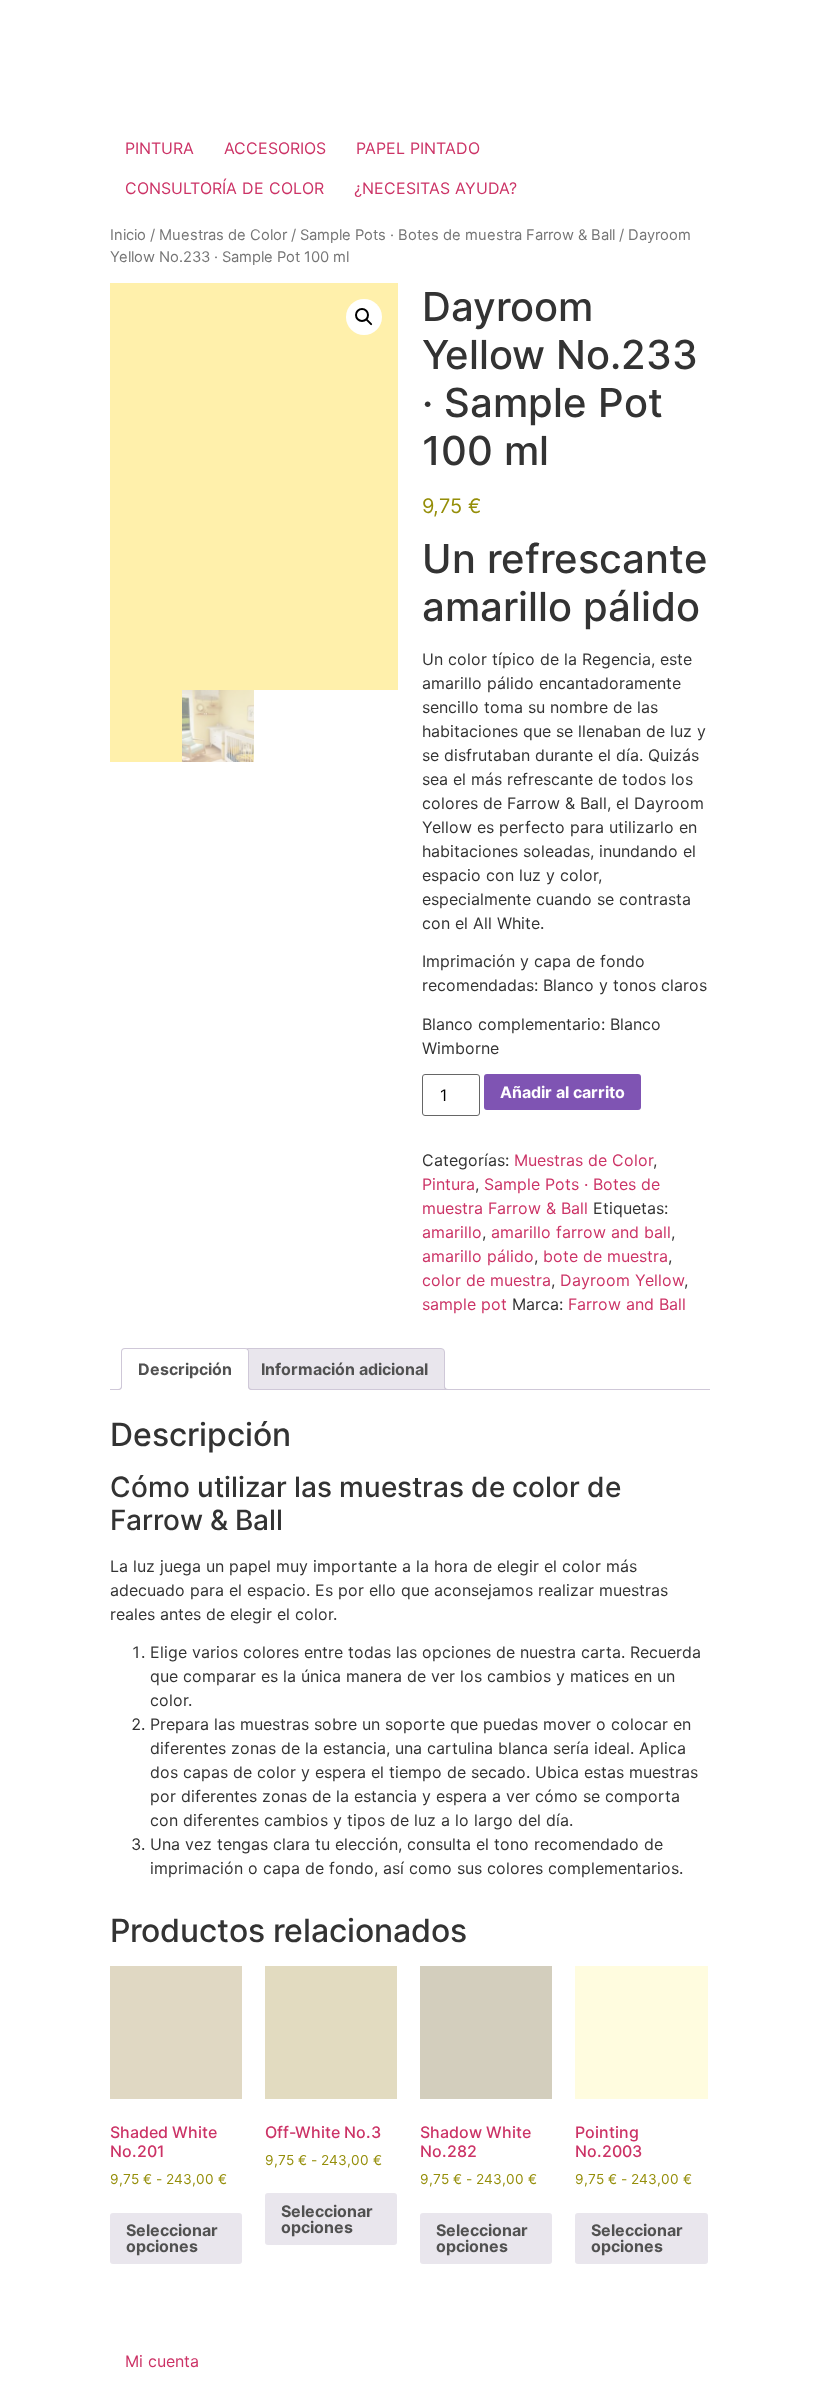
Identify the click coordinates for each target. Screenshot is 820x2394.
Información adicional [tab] (344, 1369)
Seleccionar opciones (172, 2238)
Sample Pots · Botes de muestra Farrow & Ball (457, 235)
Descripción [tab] (185, 1369)
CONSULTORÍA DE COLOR (224, 188)
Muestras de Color (223, 235)
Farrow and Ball (627, 1304)
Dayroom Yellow (622, 1280)
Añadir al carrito (562, 1092)
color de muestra (486, 1280)
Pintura (448, 1184)
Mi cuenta (162, 2361)
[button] (364, 317)
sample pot (464, 1304)
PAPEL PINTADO (418, 148)
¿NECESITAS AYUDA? (435, 188)
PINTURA (159, 148)
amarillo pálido (478, 1256)
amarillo (452, 1232)
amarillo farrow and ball (581, 1232)
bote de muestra (605, 1256)
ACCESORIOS (275, 148)
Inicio (128, 235)
